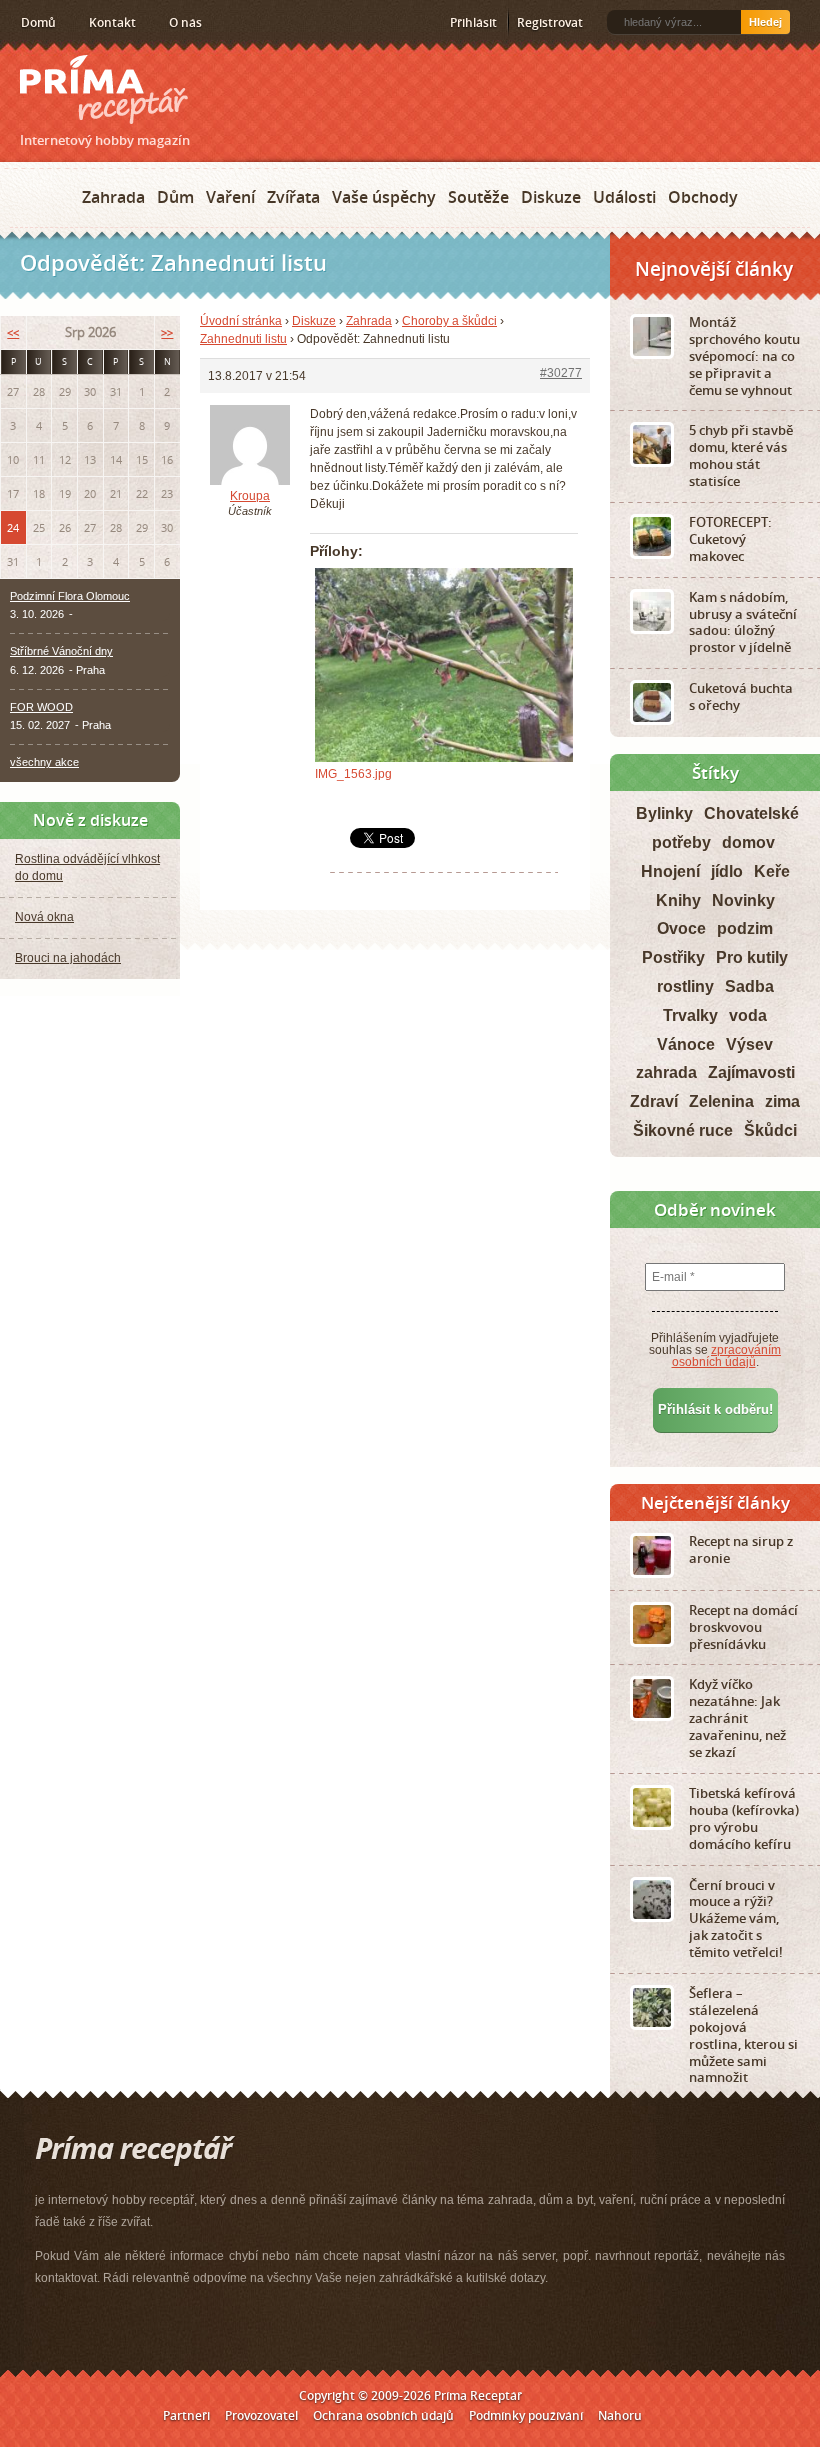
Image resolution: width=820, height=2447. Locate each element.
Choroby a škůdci (449, 321)
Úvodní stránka (241, 321)
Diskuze (551, 197)
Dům (175, 197)
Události (624, 197)
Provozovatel (261, 2415)
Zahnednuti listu (243, 339)
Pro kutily (752, 957)
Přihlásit (473, 22)
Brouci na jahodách (68, 958)
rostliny (685, 986)
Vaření (230, 197)
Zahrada (113, 197)
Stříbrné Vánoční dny (61, 651)
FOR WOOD (41, 707)
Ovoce (681, 928)
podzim (745, 928)
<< (13, 332)
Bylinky (664, 813)
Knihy (678, 900)
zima (782, 1101)
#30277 (561, 373)
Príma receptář (104, 89)
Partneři (186, 2415)
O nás (185, 22)
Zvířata (293, 197)
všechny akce (44, 762)
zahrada (666, 1072)
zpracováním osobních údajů (727, 1356)
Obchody (703, 197)
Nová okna (44, 917)
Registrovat (550, 22)
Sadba (749, 986)
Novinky (743, 900)
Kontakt (112, 22)
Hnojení (670, 871)
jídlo (727, 871)
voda (748, 1015)
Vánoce (686, 1044)
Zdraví (654, 1101)
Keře (772, 871)
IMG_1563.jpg (353, 774)
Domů (38, 22)
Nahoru (620, 2415)
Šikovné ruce (683, 1130)
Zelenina (721, 1101)
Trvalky (690, 1015)
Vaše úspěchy (384, 197)
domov (748, 842)
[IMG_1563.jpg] (444, 665)
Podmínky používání (526, 2415)
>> (167, 332)
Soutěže (478, 197)
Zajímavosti (751, 1072)
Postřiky (673, 957)
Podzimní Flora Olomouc (70, 596)
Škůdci (770, 1130)
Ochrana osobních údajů (383, 2415)
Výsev (749, 1044)
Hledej (765, 22)
